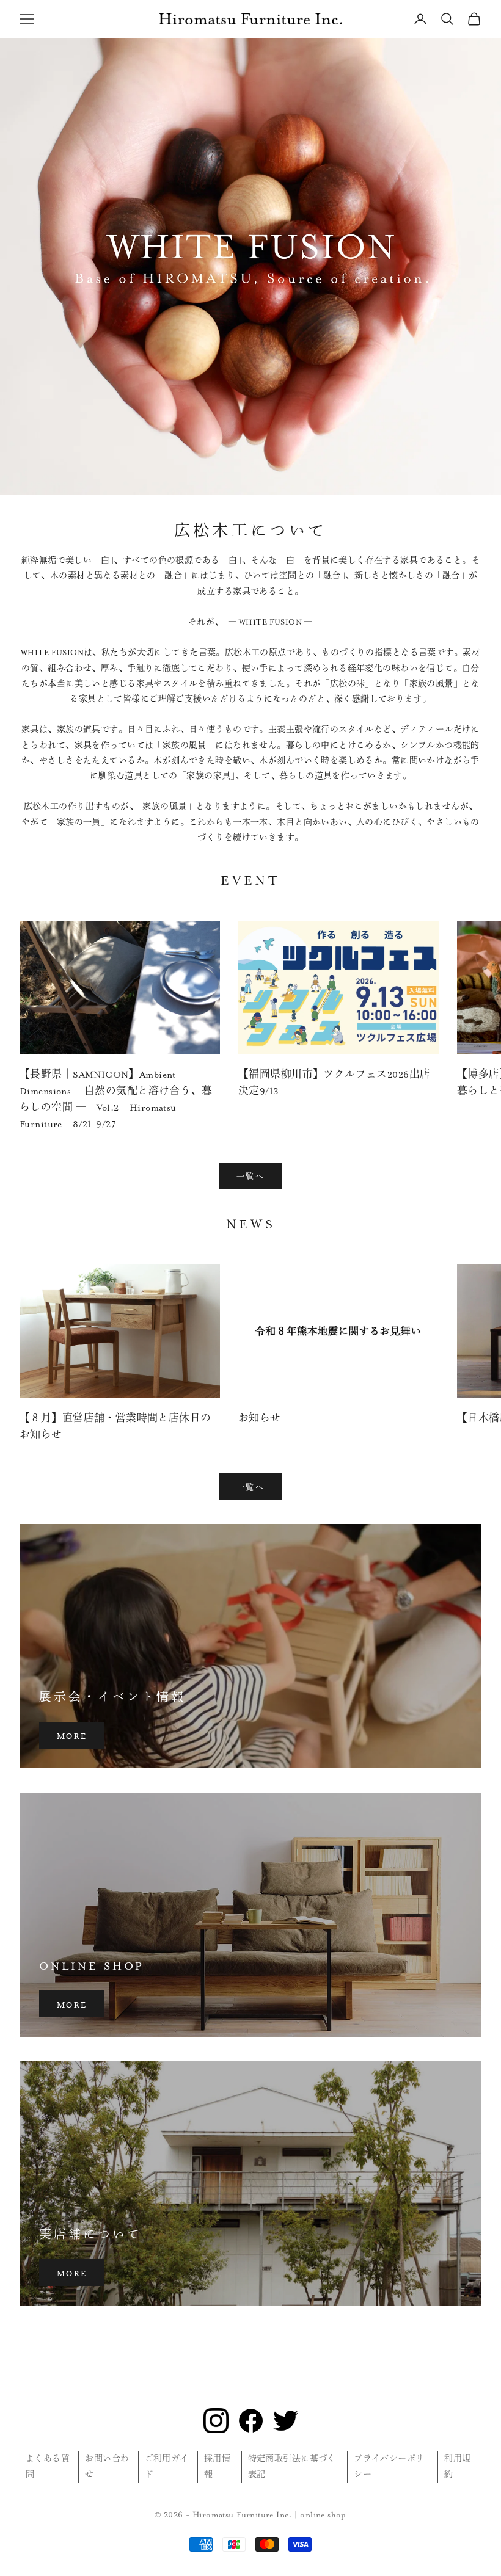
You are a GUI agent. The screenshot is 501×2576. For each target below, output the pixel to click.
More (72, 1735)
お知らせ (260, 1419)
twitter (286, 2421)
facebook (251, 2421)
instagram (216, 2421)
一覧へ (250, 1175)
